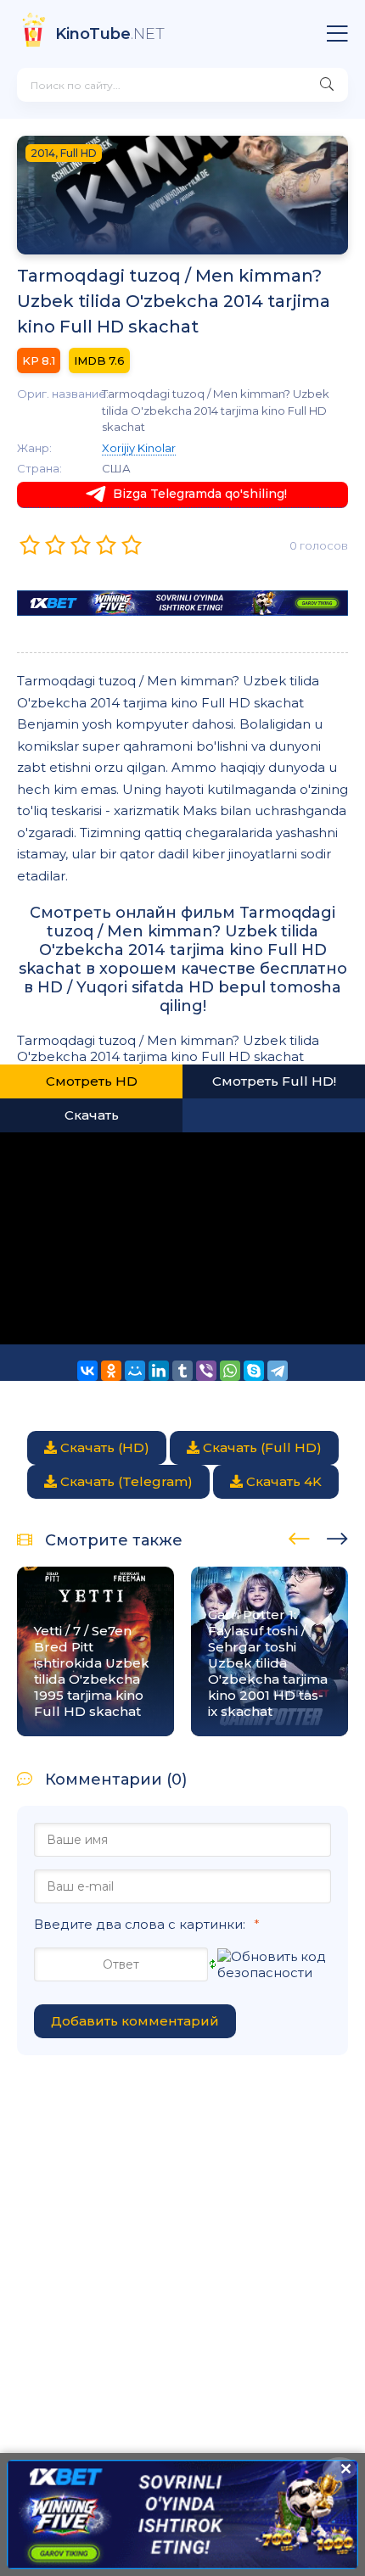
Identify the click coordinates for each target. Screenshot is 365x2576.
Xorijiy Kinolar (139, 448)
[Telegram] (278, 1371)
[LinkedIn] (159, 1371)
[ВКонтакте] (87, 1371)
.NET (110, 34)
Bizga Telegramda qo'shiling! (200, 494)
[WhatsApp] (230, 1371)
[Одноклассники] (111, 1371)
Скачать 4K (282, 1481)
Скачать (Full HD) (261, 1447)
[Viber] (206, 1371)
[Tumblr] (182, 1371)
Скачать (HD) (103, 1447)
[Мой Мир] (135, 1371)
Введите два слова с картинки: (140, 1924)
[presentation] (299, 1536)
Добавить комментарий (135, 2021)
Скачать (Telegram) (125, 1481)
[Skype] (254, 1371)
